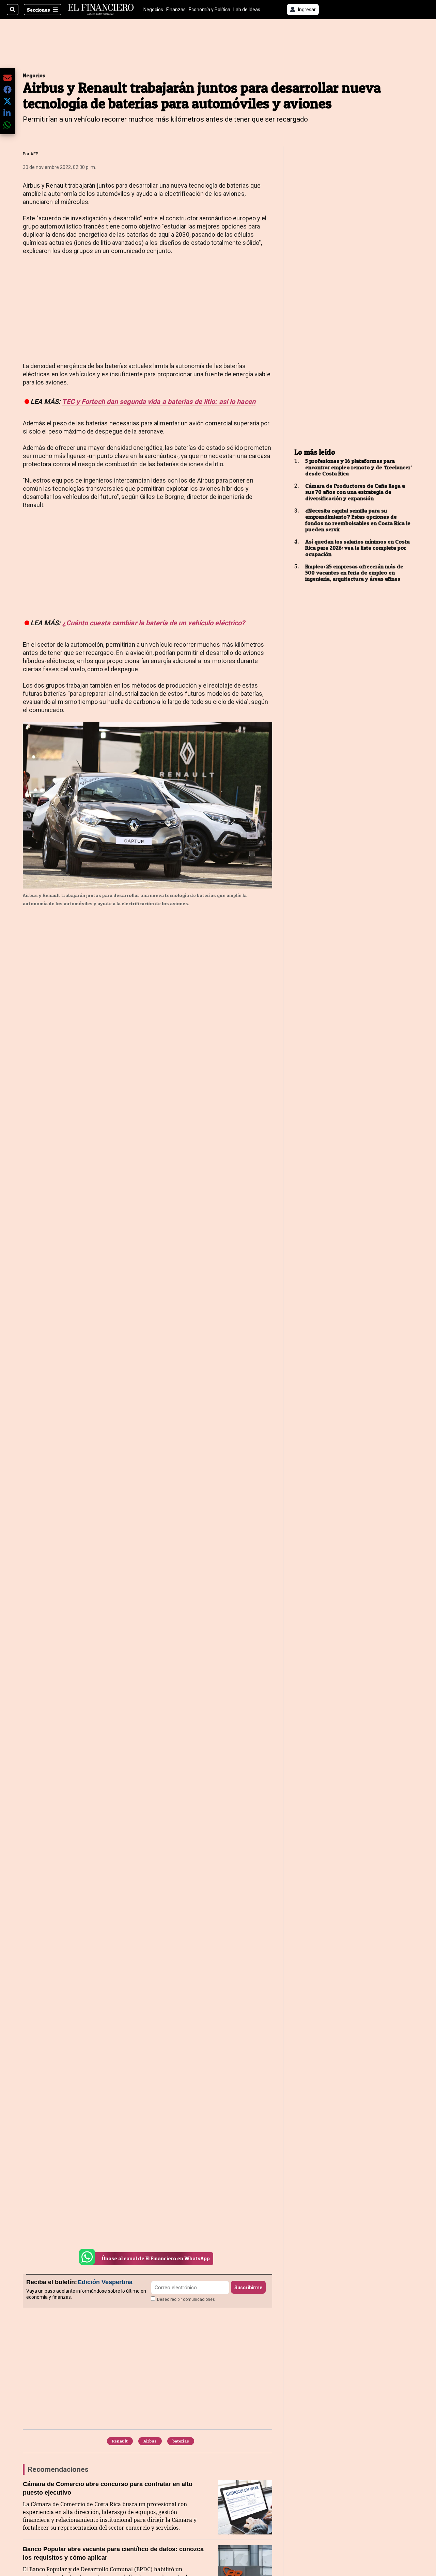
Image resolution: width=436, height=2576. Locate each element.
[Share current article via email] (7, 77)
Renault (120, 2441)
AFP (34, 154)
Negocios (153, 10)
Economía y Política (209, 10)
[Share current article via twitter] (7, 101)
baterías (181, 2441)
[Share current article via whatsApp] (7, 125)
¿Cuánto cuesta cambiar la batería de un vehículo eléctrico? (154, 623)
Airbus (150, 2441)
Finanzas (176, 10)
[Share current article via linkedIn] (7, 113)
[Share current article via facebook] (7, 89)
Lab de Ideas (247, 10)
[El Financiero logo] (101, 10)
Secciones (38, 10)
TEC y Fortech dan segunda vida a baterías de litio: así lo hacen (159, 402)
